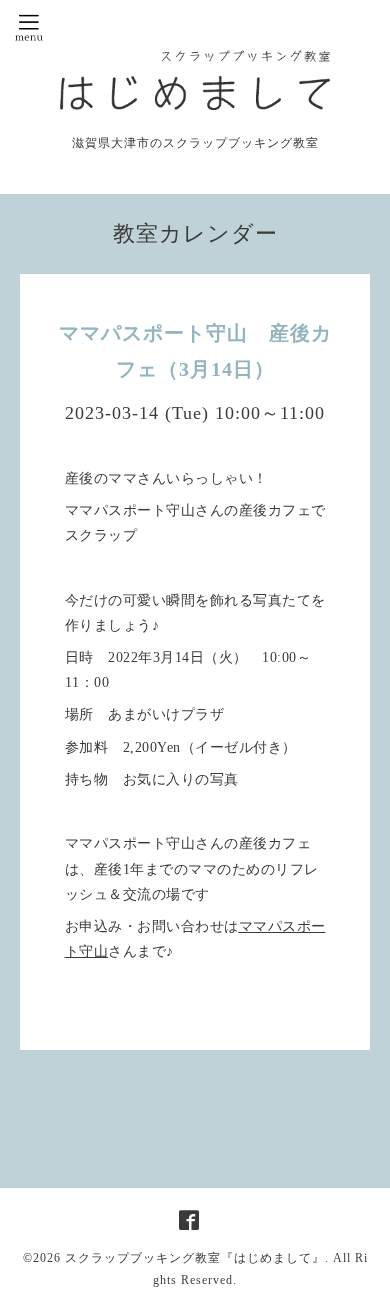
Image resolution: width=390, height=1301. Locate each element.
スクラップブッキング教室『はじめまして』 (195, 1258)
